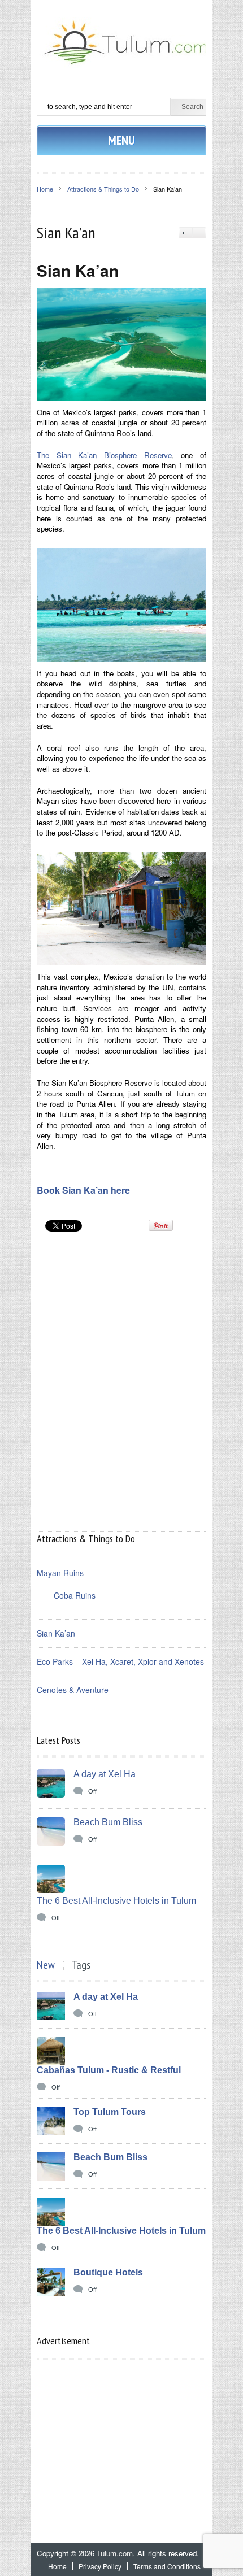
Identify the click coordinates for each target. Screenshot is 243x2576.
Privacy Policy (100, 2566)
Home (45, 189)
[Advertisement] (121, 1303)
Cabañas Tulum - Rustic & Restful (109, 2070)
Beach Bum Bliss (108, 1822)
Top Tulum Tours (110, 2112)
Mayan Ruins (60, 1573)
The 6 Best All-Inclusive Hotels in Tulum (116, 1901)
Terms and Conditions (167, 2566)
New (46, 1965)
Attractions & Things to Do (103, 189)
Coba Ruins (75, 1595)
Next (199, 233)
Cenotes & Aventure (73, 1690)
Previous (186, 233)
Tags (81, 1965)
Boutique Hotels (108, 2272)
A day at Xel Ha (105, 1774)
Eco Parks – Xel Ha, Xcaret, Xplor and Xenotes (120, 1661)
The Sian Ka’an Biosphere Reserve (104, 455)
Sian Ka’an (56, 1633)
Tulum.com (115, 2553)
